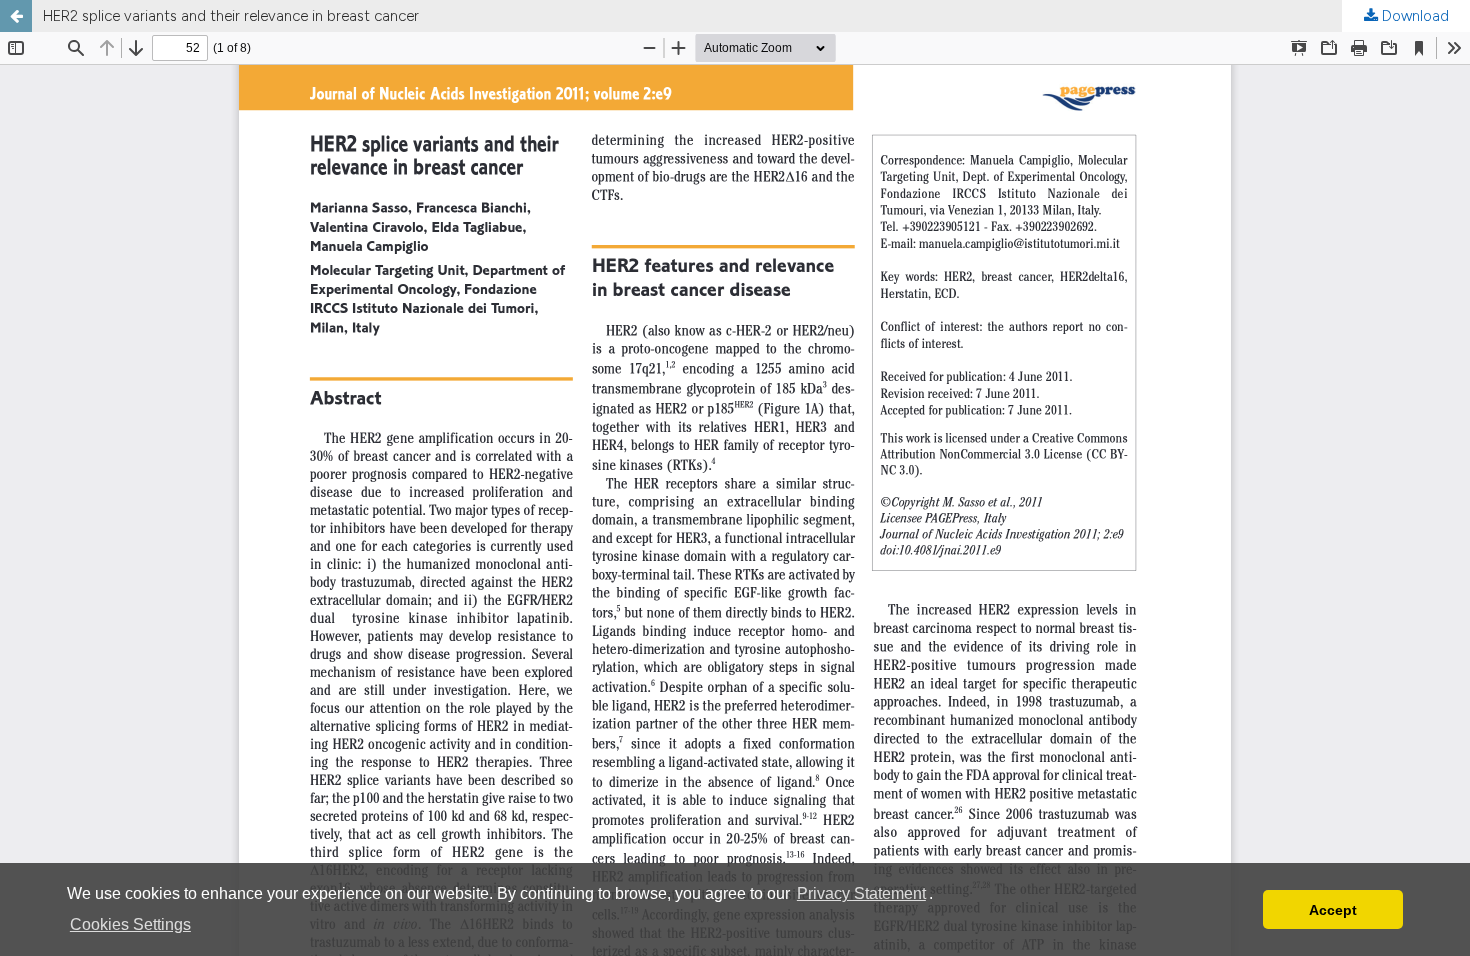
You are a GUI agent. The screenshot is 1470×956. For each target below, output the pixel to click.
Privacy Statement (861, 893)
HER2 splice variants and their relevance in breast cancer (231, 16)
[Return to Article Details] (16, 16)
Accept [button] (1333, 910)
